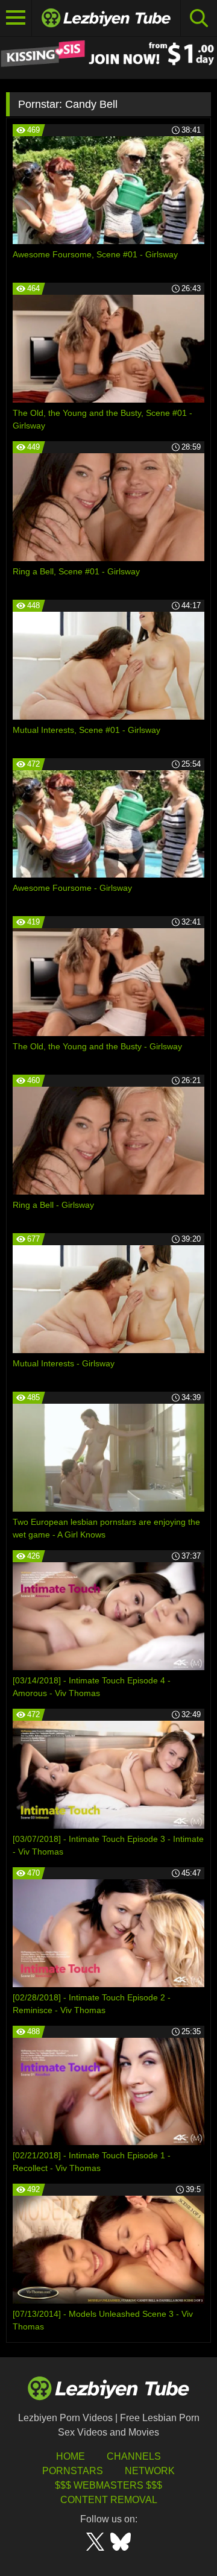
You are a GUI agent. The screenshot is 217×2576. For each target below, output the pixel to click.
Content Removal (109, 2500)
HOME (71, 2456)
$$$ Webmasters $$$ (108, 2485)
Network (150, 2471)
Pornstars (73, 2471)
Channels (134, 2456)
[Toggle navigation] (16, 18)
